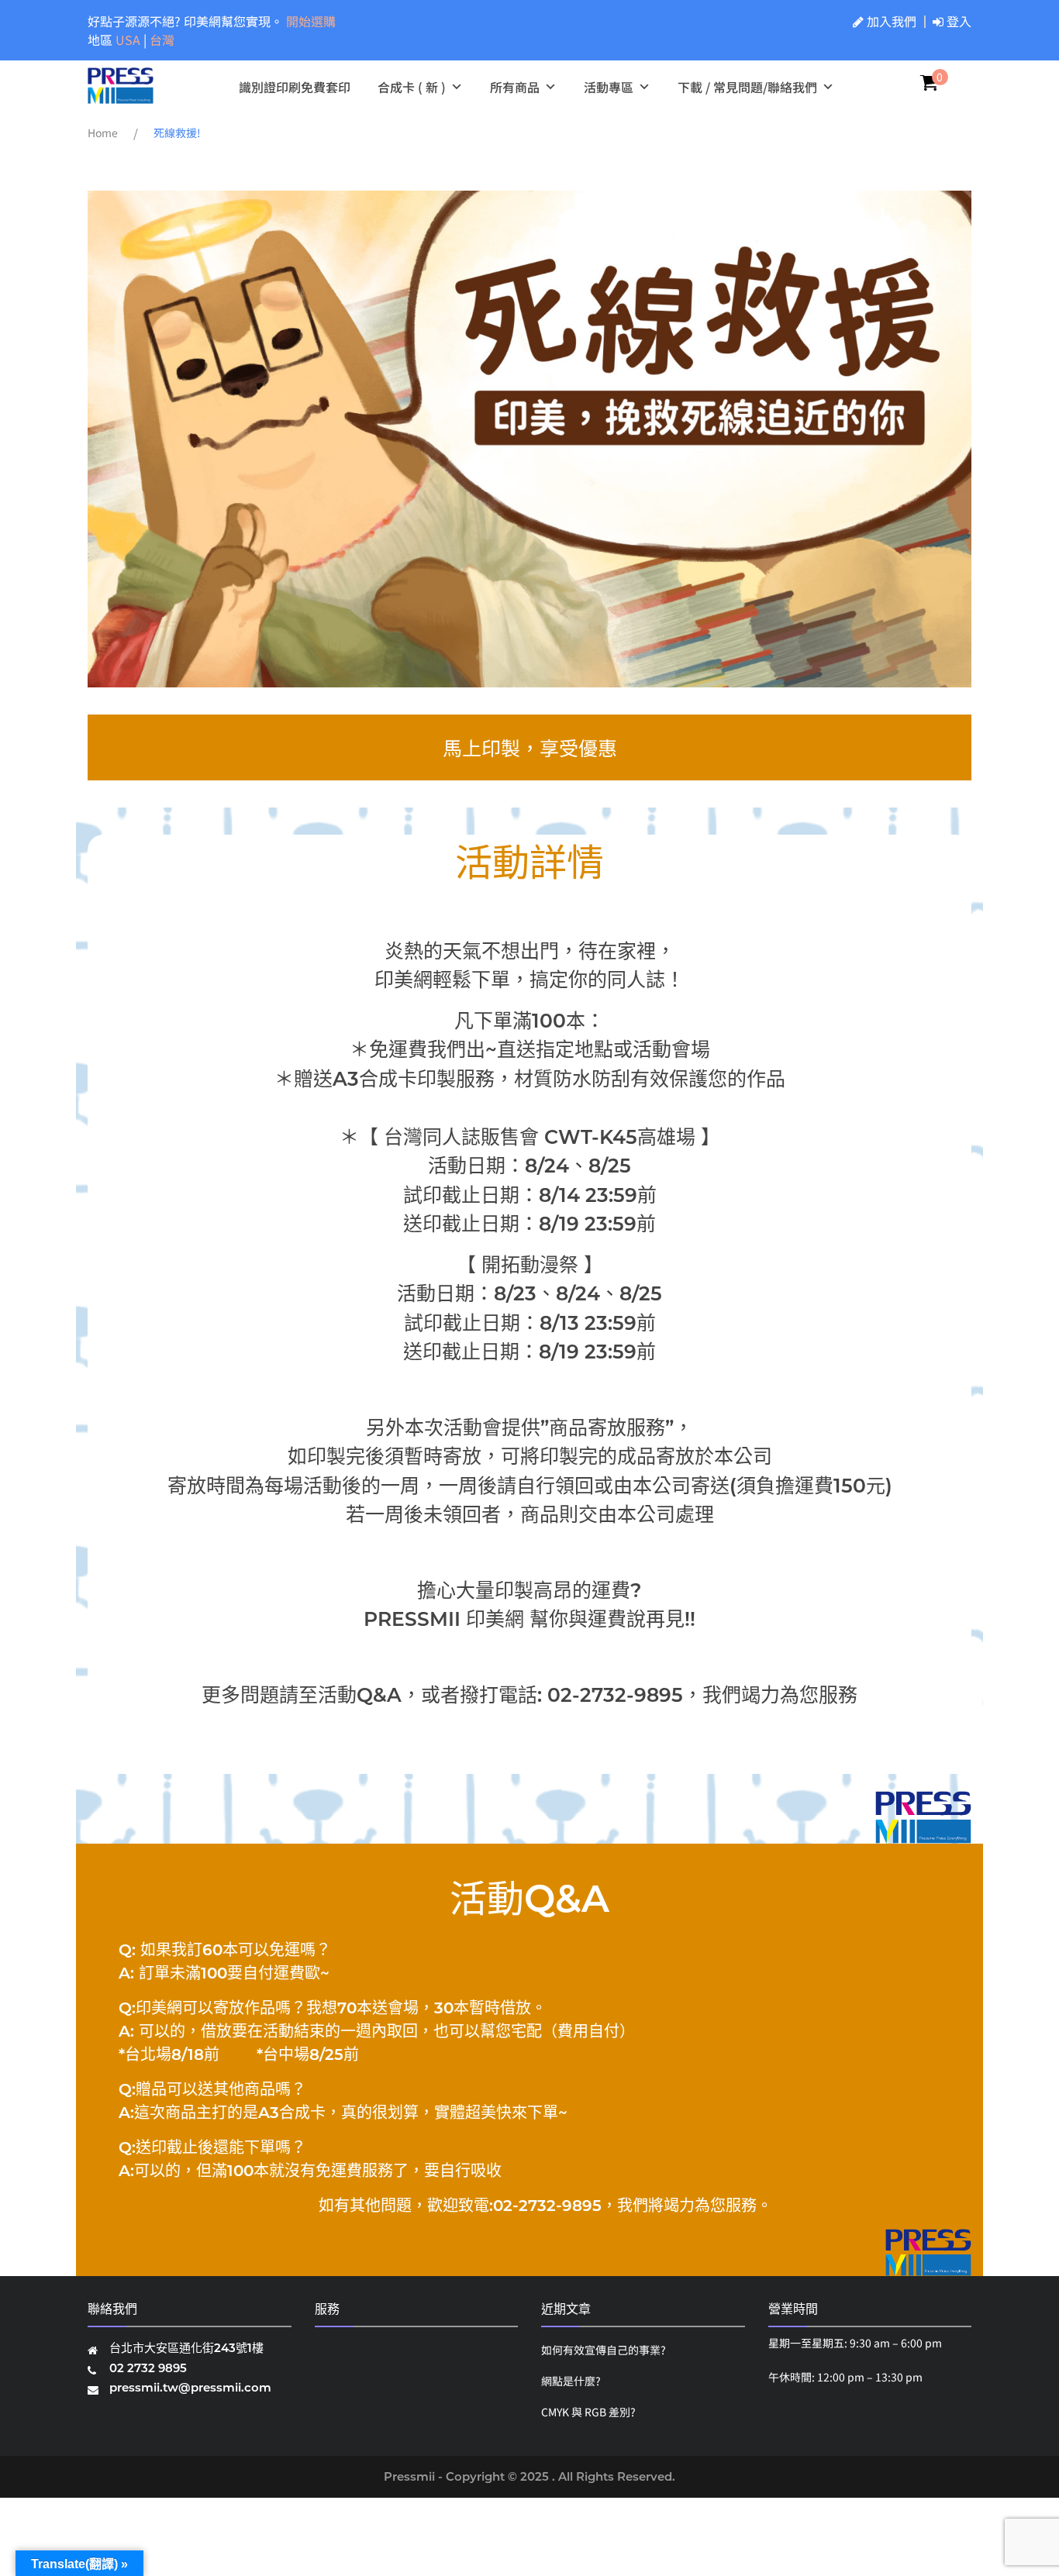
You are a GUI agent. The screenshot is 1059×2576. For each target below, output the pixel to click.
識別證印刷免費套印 (295, 87)
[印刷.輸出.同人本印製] (121, 96)
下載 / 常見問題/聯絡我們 (747, 87)
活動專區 (609, 87)
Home (103, 133)
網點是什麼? (571, 2381)
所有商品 (515, 87)
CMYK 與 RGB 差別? (588, 2412)
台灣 (162, 40)
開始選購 (311, 21)
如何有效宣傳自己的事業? (604, 2350)
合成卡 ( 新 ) (412, 87)
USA (129, 40)
